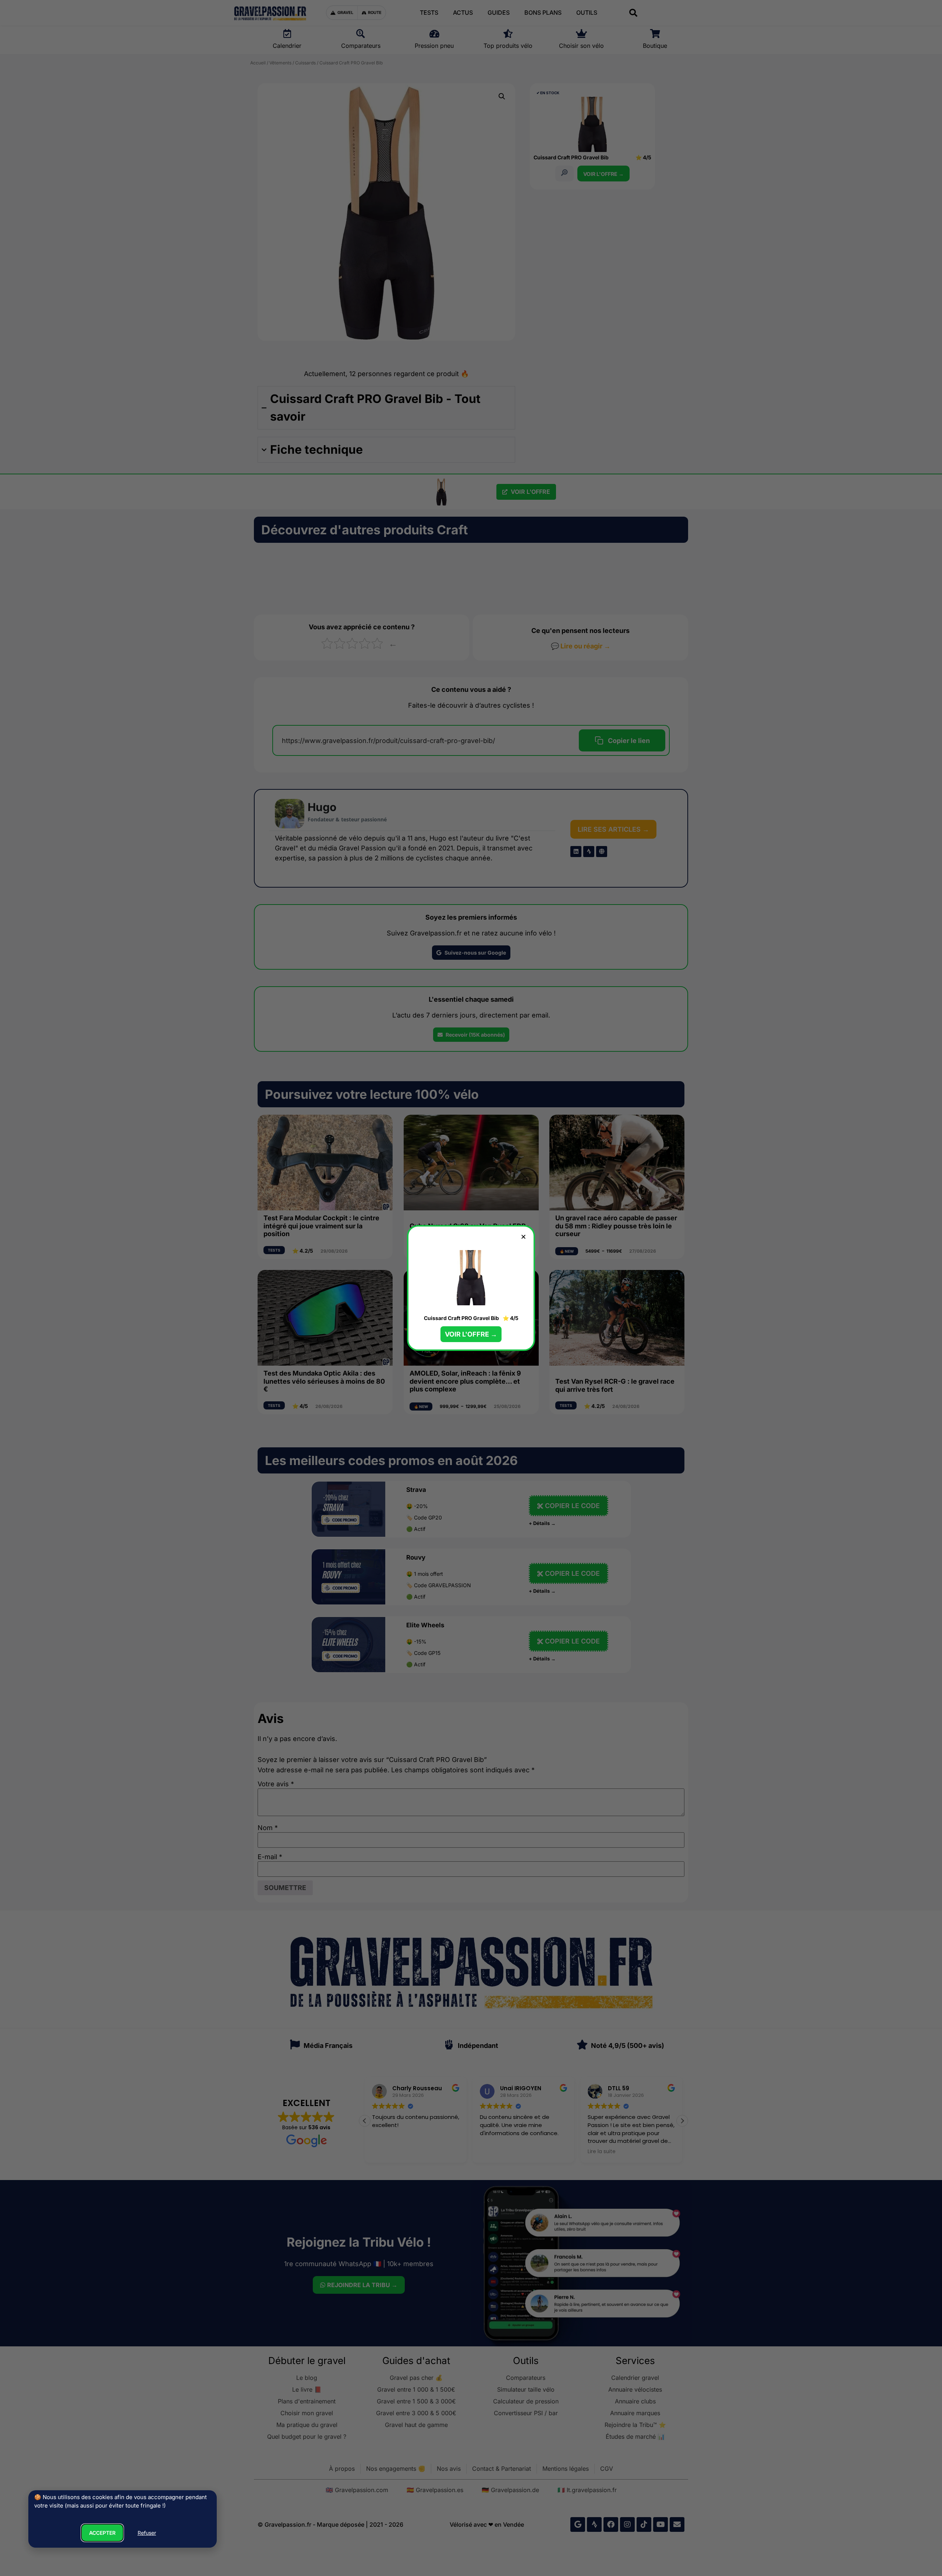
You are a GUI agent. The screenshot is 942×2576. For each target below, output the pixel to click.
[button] (523, 1237)
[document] (471, 1288)
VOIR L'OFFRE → (471, 1334)
